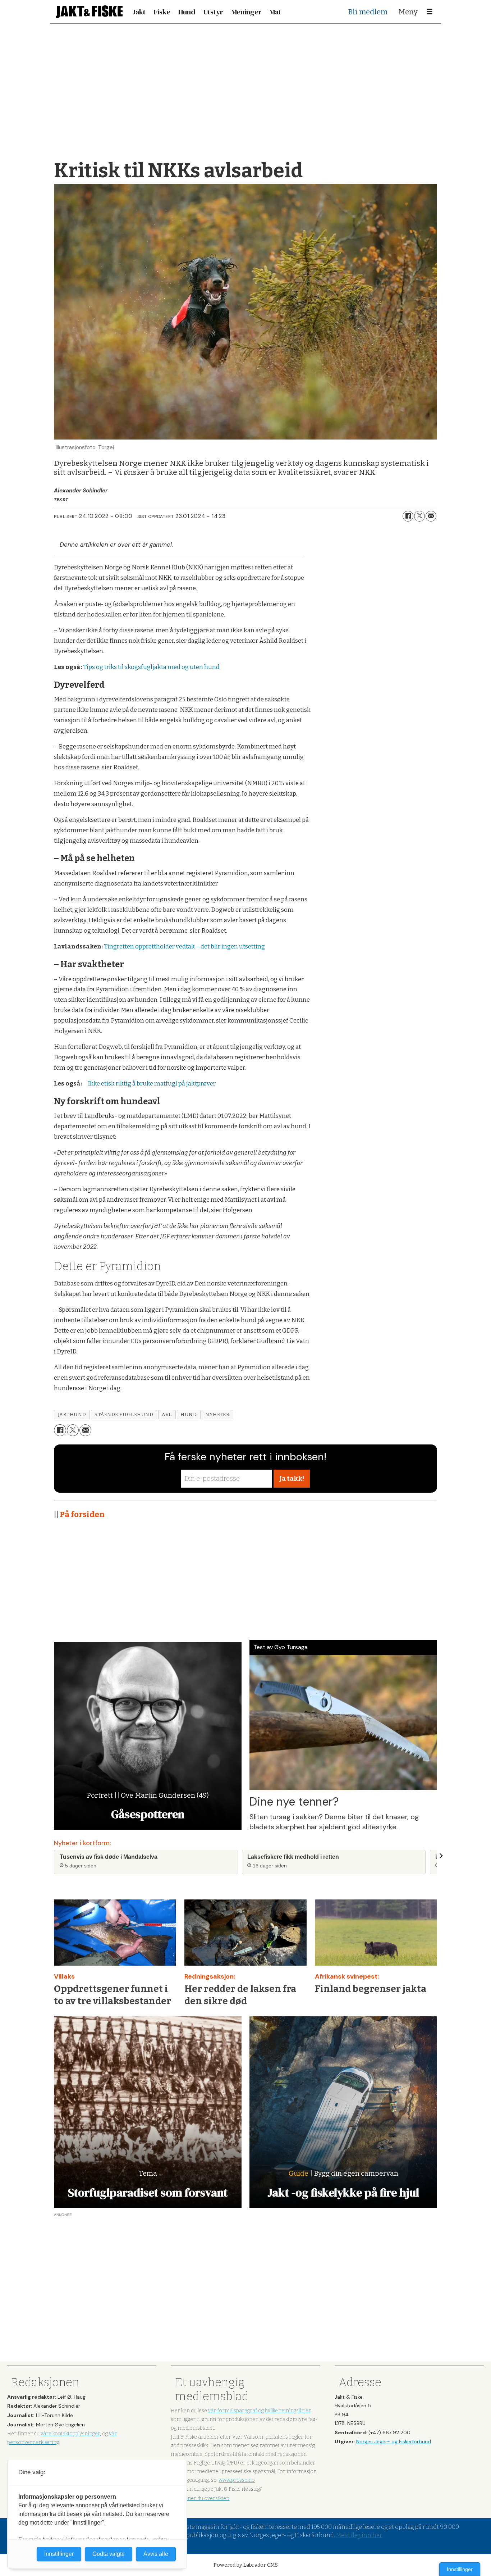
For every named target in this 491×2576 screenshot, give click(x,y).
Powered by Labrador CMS (246, 2565)
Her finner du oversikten (200, 2498)
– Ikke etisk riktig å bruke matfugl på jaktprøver (149, 1084)
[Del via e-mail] (431, 516)
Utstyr (213, 12)
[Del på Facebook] (408, 516)
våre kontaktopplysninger (70, 2434)
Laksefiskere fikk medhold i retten (293, 1857)
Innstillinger (460, 2569)
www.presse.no (237, 2480)
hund (189, 1414)
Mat (275, 12)
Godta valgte (109, 2554)
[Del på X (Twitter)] (419, 516)
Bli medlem (368, 12)
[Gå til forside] (89, 12)
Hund (187, 12)
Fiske (162, 12)
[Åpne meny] (430, 12)
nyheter (217, 1414)
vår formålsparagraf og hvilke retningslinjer (260, 2411)
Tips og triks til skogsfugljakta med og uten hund (151, 667)
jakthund (72, 1414)
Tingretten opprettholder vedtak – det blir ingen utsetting (184, 946)
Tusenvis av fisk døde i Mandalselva (109, 1857)
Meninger (247, 12)
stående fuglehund (124, 1414)
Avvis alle (156, 2554)
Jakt (139, 12)
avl (167, 1414)
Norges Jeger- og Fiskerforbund (394, 2441)
